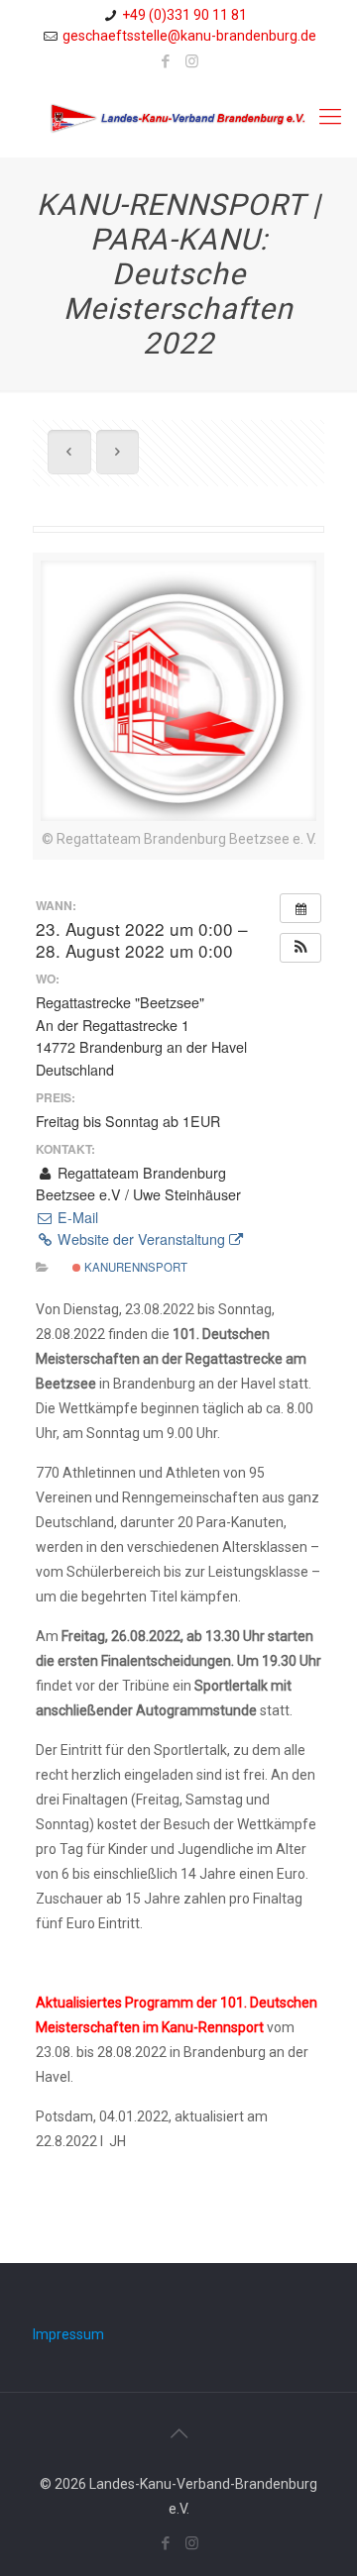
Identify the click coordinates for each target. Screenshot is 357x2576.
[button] (300, 948)
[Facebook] (166, 61)
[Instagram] (192, 61)
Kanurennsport (134, 1267)
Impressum (68, 2334)
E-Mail (76, 1217)
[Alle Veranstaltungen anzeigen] (300, 908)
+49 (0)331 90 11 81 (184, 15)
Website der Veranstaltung (141, 1239)
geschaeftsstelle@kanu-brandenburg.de (189, 36)
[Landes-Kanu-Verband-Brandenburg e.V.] (178, 117)
